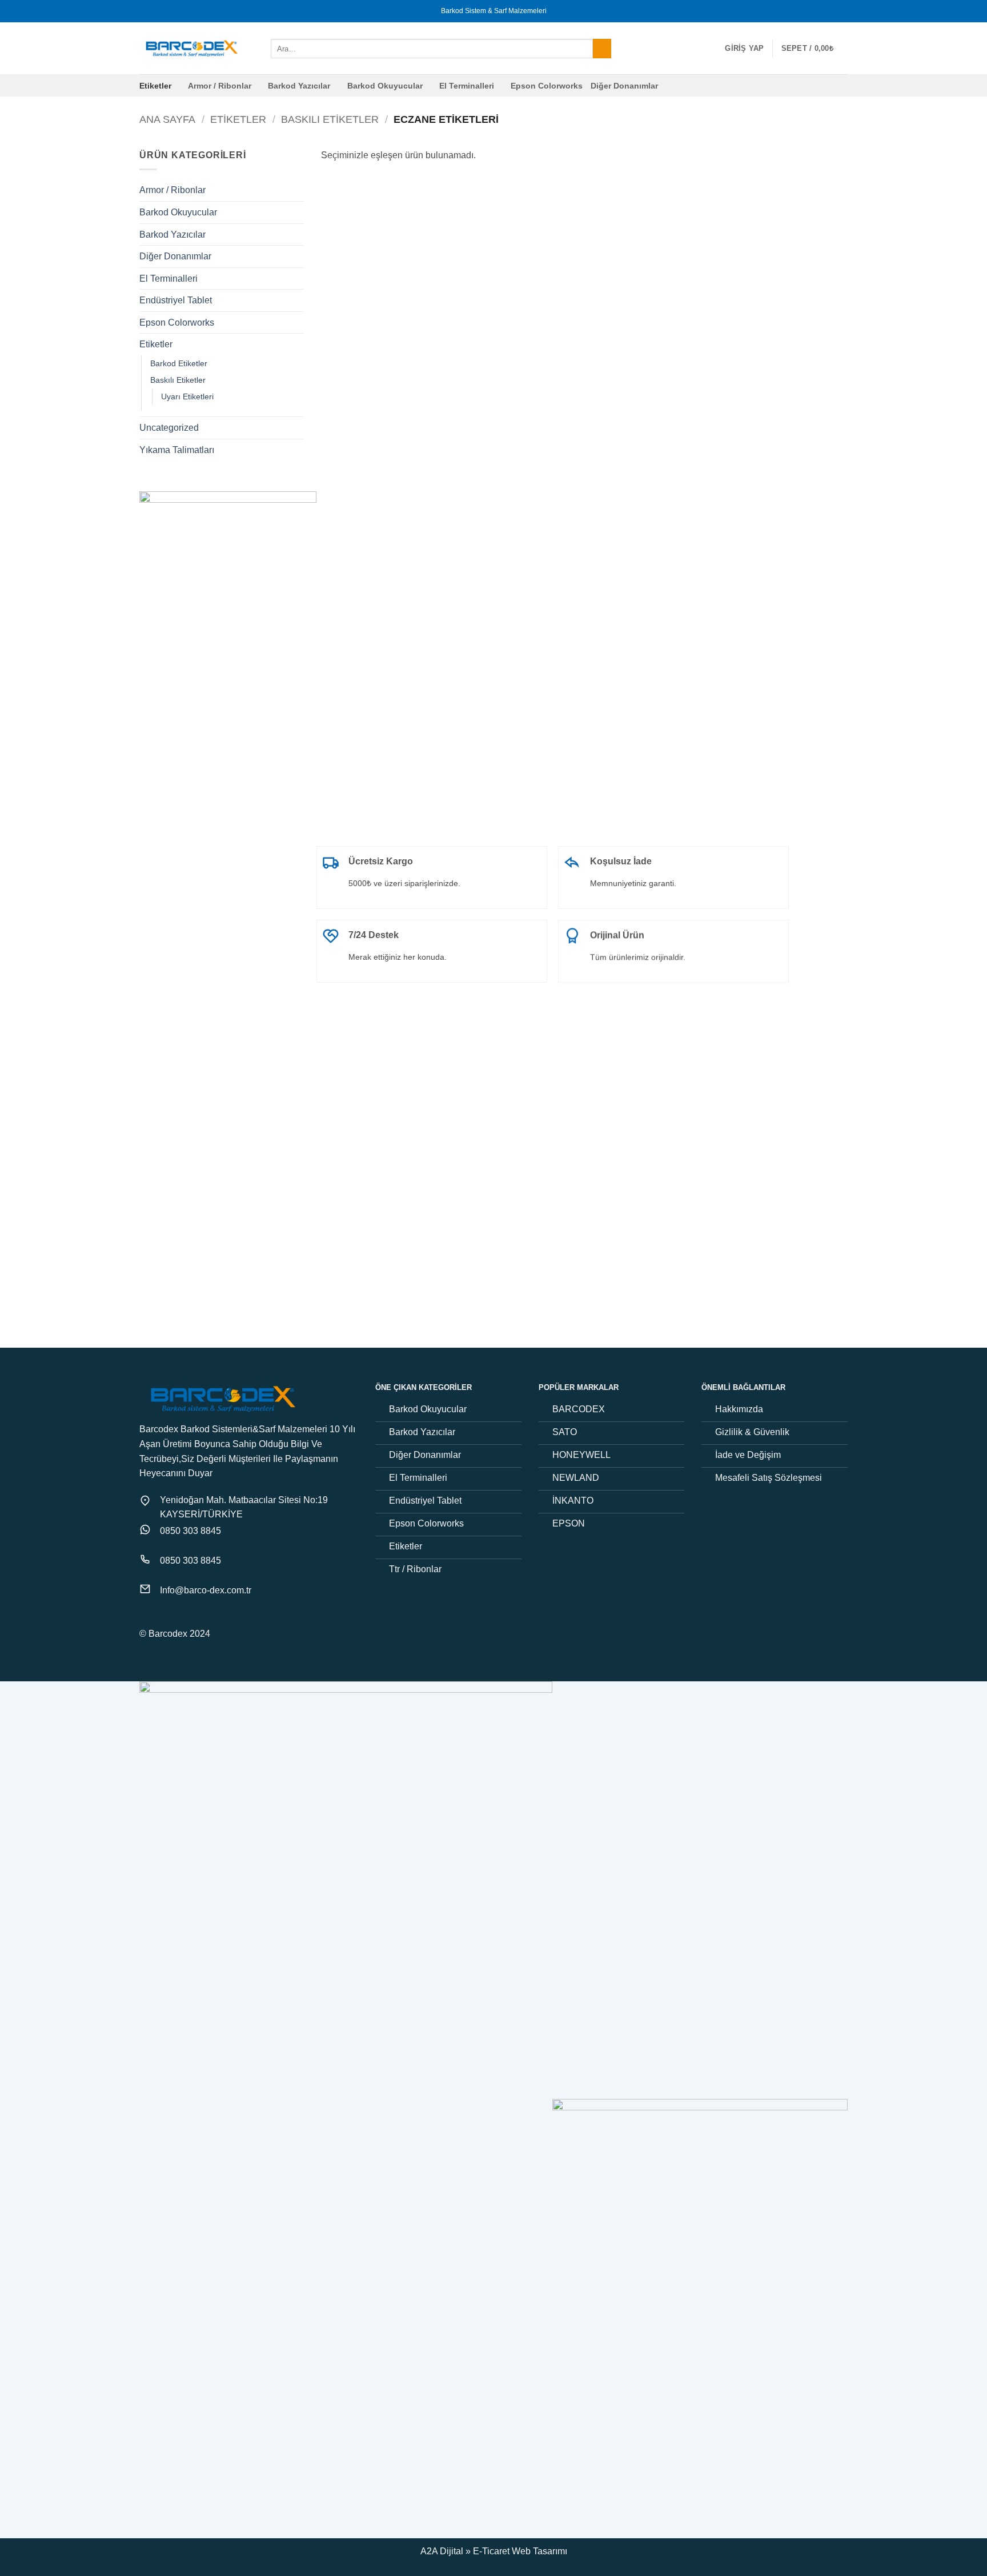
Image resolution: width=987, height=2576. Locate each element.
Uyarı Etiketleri (187, 396)
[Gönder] (602, 49)
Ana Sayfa (167, 119)
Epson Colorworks (547, 86)
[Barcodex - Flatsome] (196, 49)
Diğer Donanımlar (624, 86)
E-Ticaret (491, 2551)
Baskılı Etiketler (330, 119)
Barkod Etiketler (179, 363)
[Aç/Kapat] (297, 190)
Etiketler (155, 86)
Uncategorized (169, 428)
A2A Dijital (442, 2551)
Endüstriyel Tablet (176, 300)
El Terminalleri (467, 86)
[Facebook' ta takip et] (146, 1618)
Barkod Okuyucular (385, 86)
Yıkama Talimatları (177, 450)
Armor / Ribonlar (220, 86)
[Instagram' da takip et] (161, 1618)
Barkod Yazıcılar (299, 86)
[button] (744, 49)
